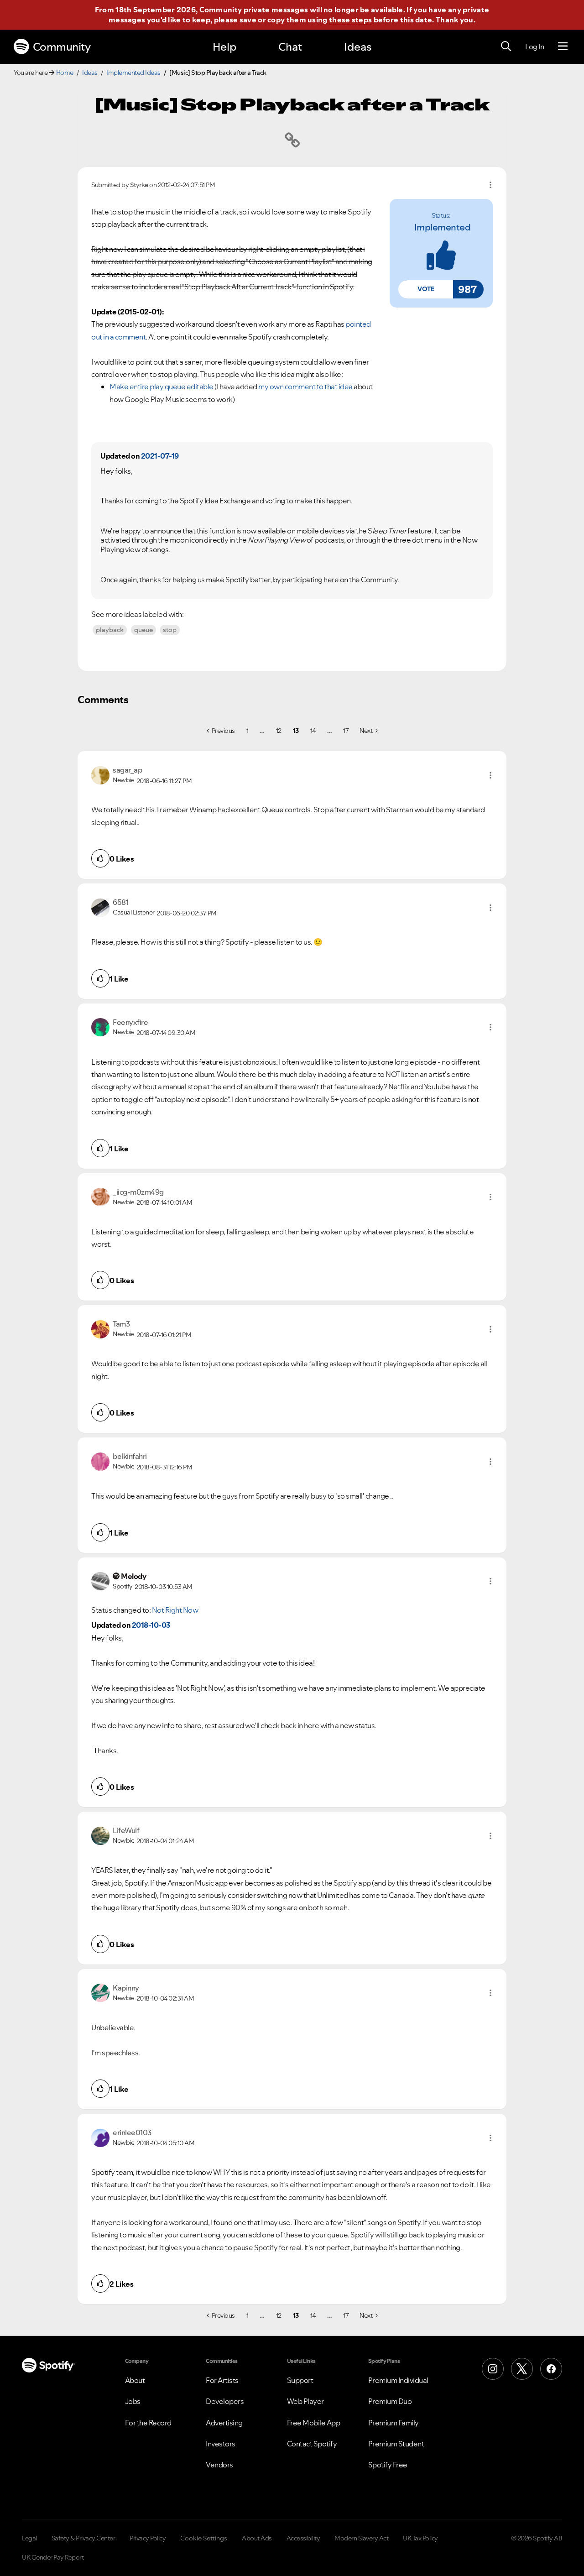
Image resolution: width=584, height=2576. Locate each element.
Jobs (133, 2401)
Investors (221, 2444)
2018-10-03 (151, 1625)
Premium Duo (390, 2401)
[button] (426, 289)
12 (279, 731)
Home (65, 73)
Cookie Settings (204, 2538)
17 (346, 731)
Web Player (305, 2401)
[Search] (506, 47)
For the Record (148, 2423)
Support (300, 2380)
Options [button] (490, 185)
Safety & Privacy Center (83, 2538)
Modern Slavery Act (361, 2538)
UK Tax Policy (420, 2538)
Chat (290, 47)
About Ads (257, 2538)
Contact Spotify (312, 2444)
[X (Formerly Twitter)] (522, 2369)
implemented (443, 227)
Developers (225, 2401)
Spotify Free (388, 2465)
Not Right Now (175, 1610)
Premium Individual (398, 2380)
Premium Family (394, 2423)
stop (170, 630)
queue (143, 630)
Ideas (358, 47)
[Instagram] (493, 2369)
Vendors (219, 2465)
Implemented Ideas (133, 73)
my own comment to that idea (305, 387)
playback (110, 630)
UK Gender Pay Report (53, 2557)
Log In (534, 47)
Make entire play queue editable (162, 387)
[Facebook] (551, 2369)
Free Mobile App (314, 2423)
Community (62, 47)
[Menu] (563, 47)
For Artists (222, 2380)
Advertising (224, 2423)
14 (313, 731)
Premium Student (396, 2444)
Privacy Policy (148, 2538)
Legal (29, 2538)
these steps (350, 20)
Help (224, 47)
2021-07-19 (160, 456)
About (135, 2380)
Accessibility (303, 2538)
